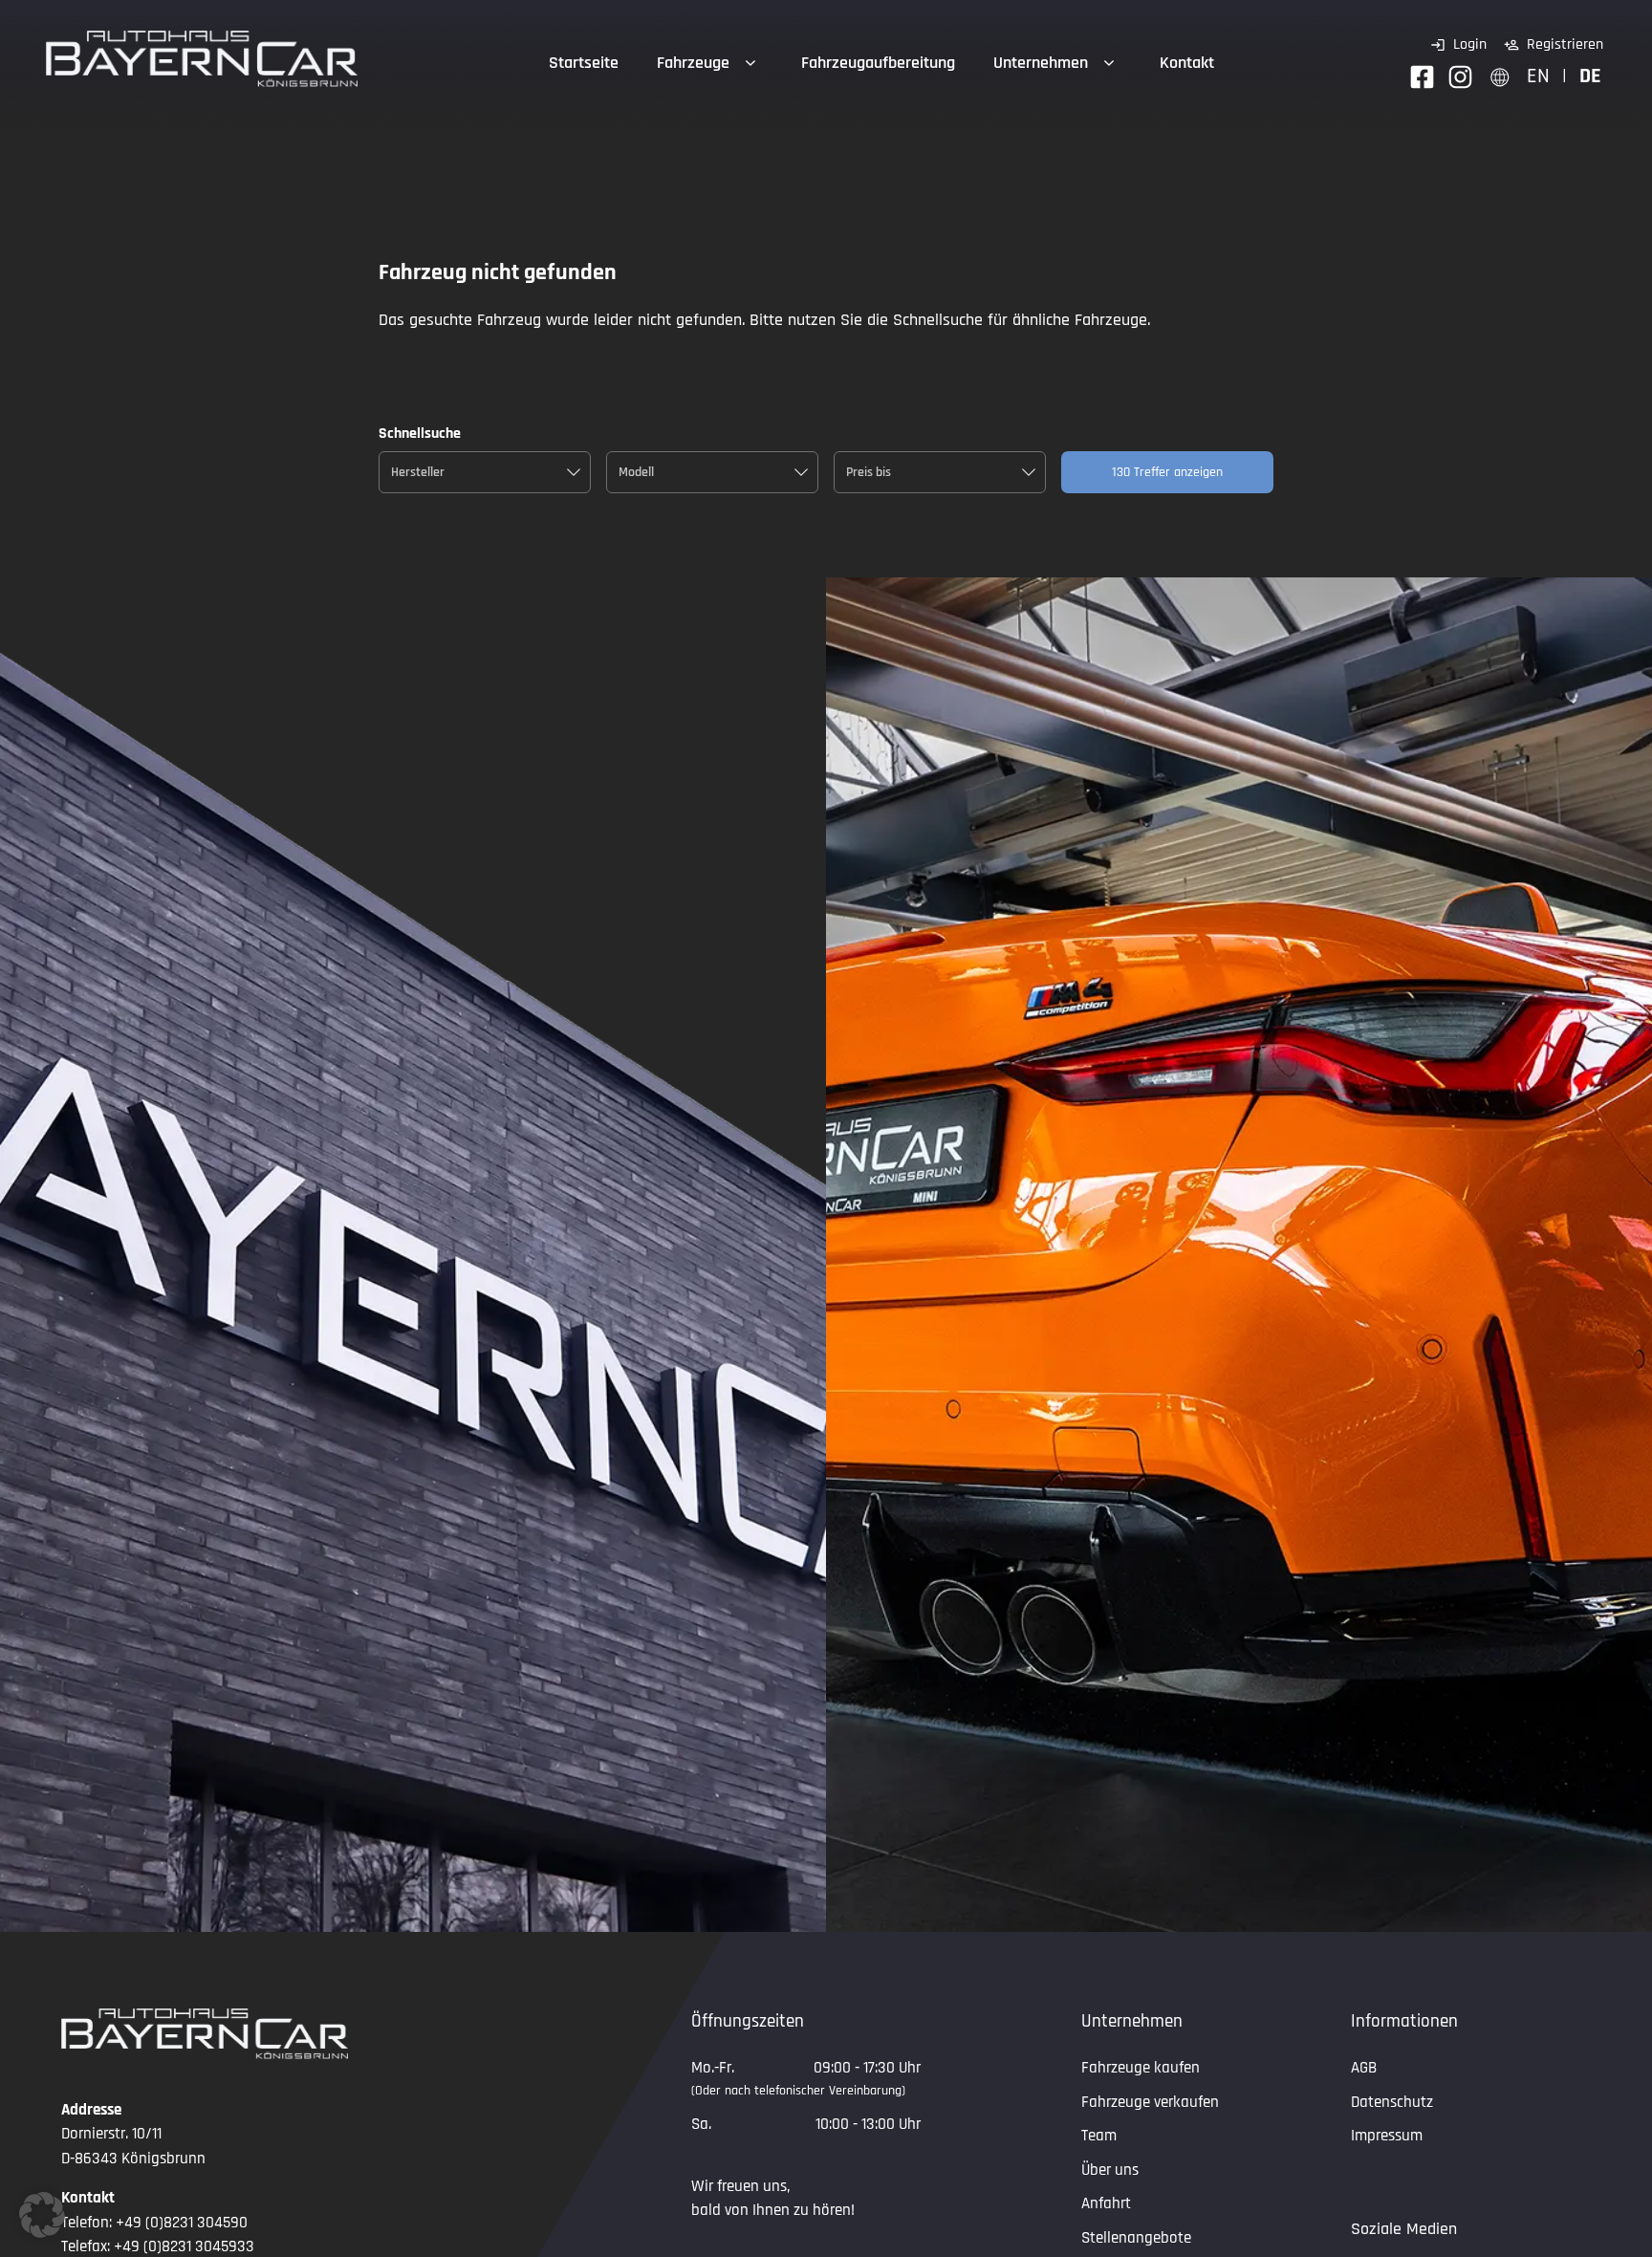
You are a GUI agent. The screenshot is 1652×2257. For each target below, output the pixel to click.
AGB (1364, 2068)
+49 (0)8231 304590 (182, 2223)
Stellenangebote (1136, 2238)
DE (1590, 76)
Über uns (1110, 2170)
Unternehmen (1041, 63)
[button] (42, 2215)
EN (1538, 76)
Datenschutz (1392, 2102)
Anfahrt (1106, 2203)
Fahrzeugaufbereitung (878, 63)
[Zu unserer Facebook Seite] (1422, 77)
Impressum (1387, 2136)
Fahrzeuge (693, 63)
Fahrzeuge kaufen (1141, 2068)
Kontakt (1187, 63)
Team (1099, 2136)
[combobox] (485, 472)
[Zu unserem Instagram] (1460, 77)
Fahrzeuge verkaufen (1150, 2102)
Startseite (584, 63)
